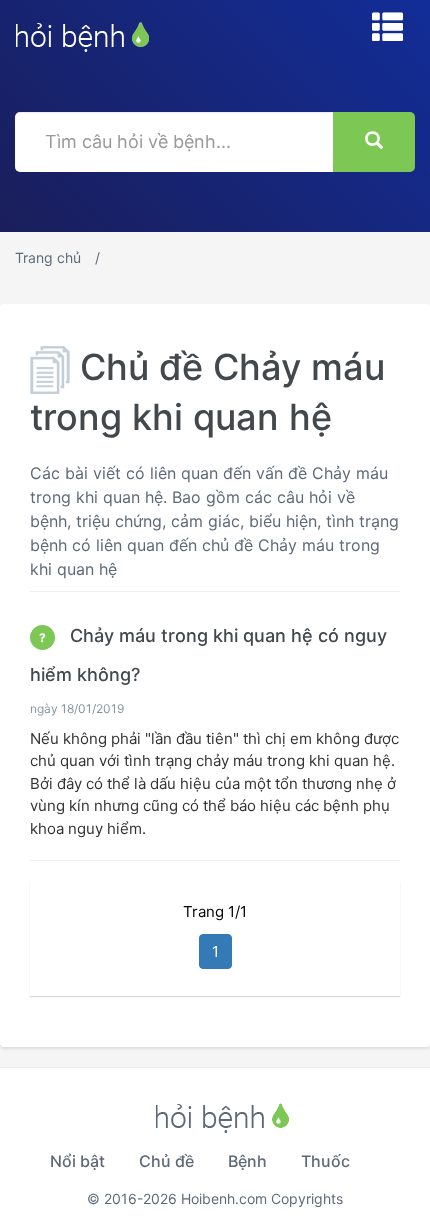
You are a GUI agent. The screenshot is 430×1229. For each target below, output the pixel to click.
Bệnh (247, 1161)
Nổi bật (77, 1161)
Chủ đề (166, 1161)
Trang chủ (48, 257)
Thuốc (325, 1161)
